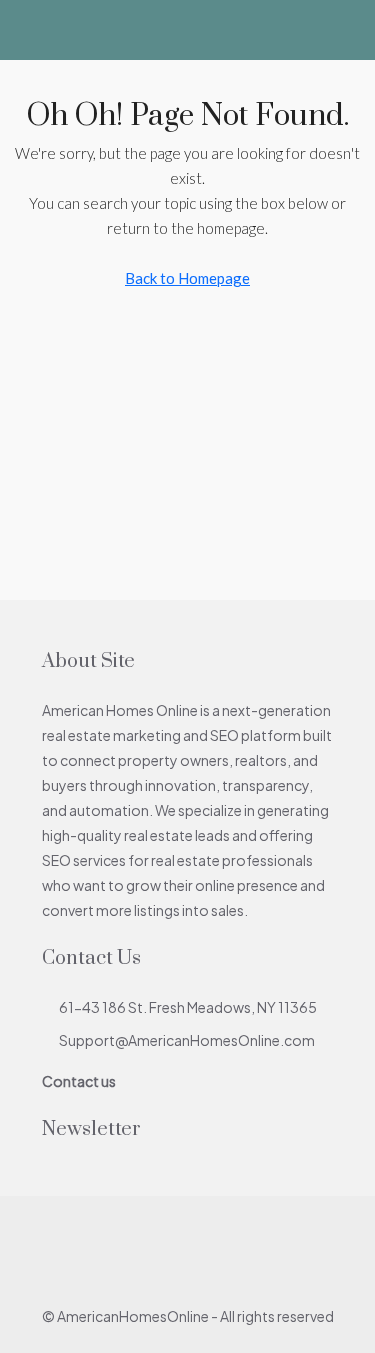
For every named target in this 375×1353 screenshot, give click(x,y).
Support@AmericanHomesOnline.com (187, 1040)
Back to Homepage (187, 278)
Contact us (79, 1081)
